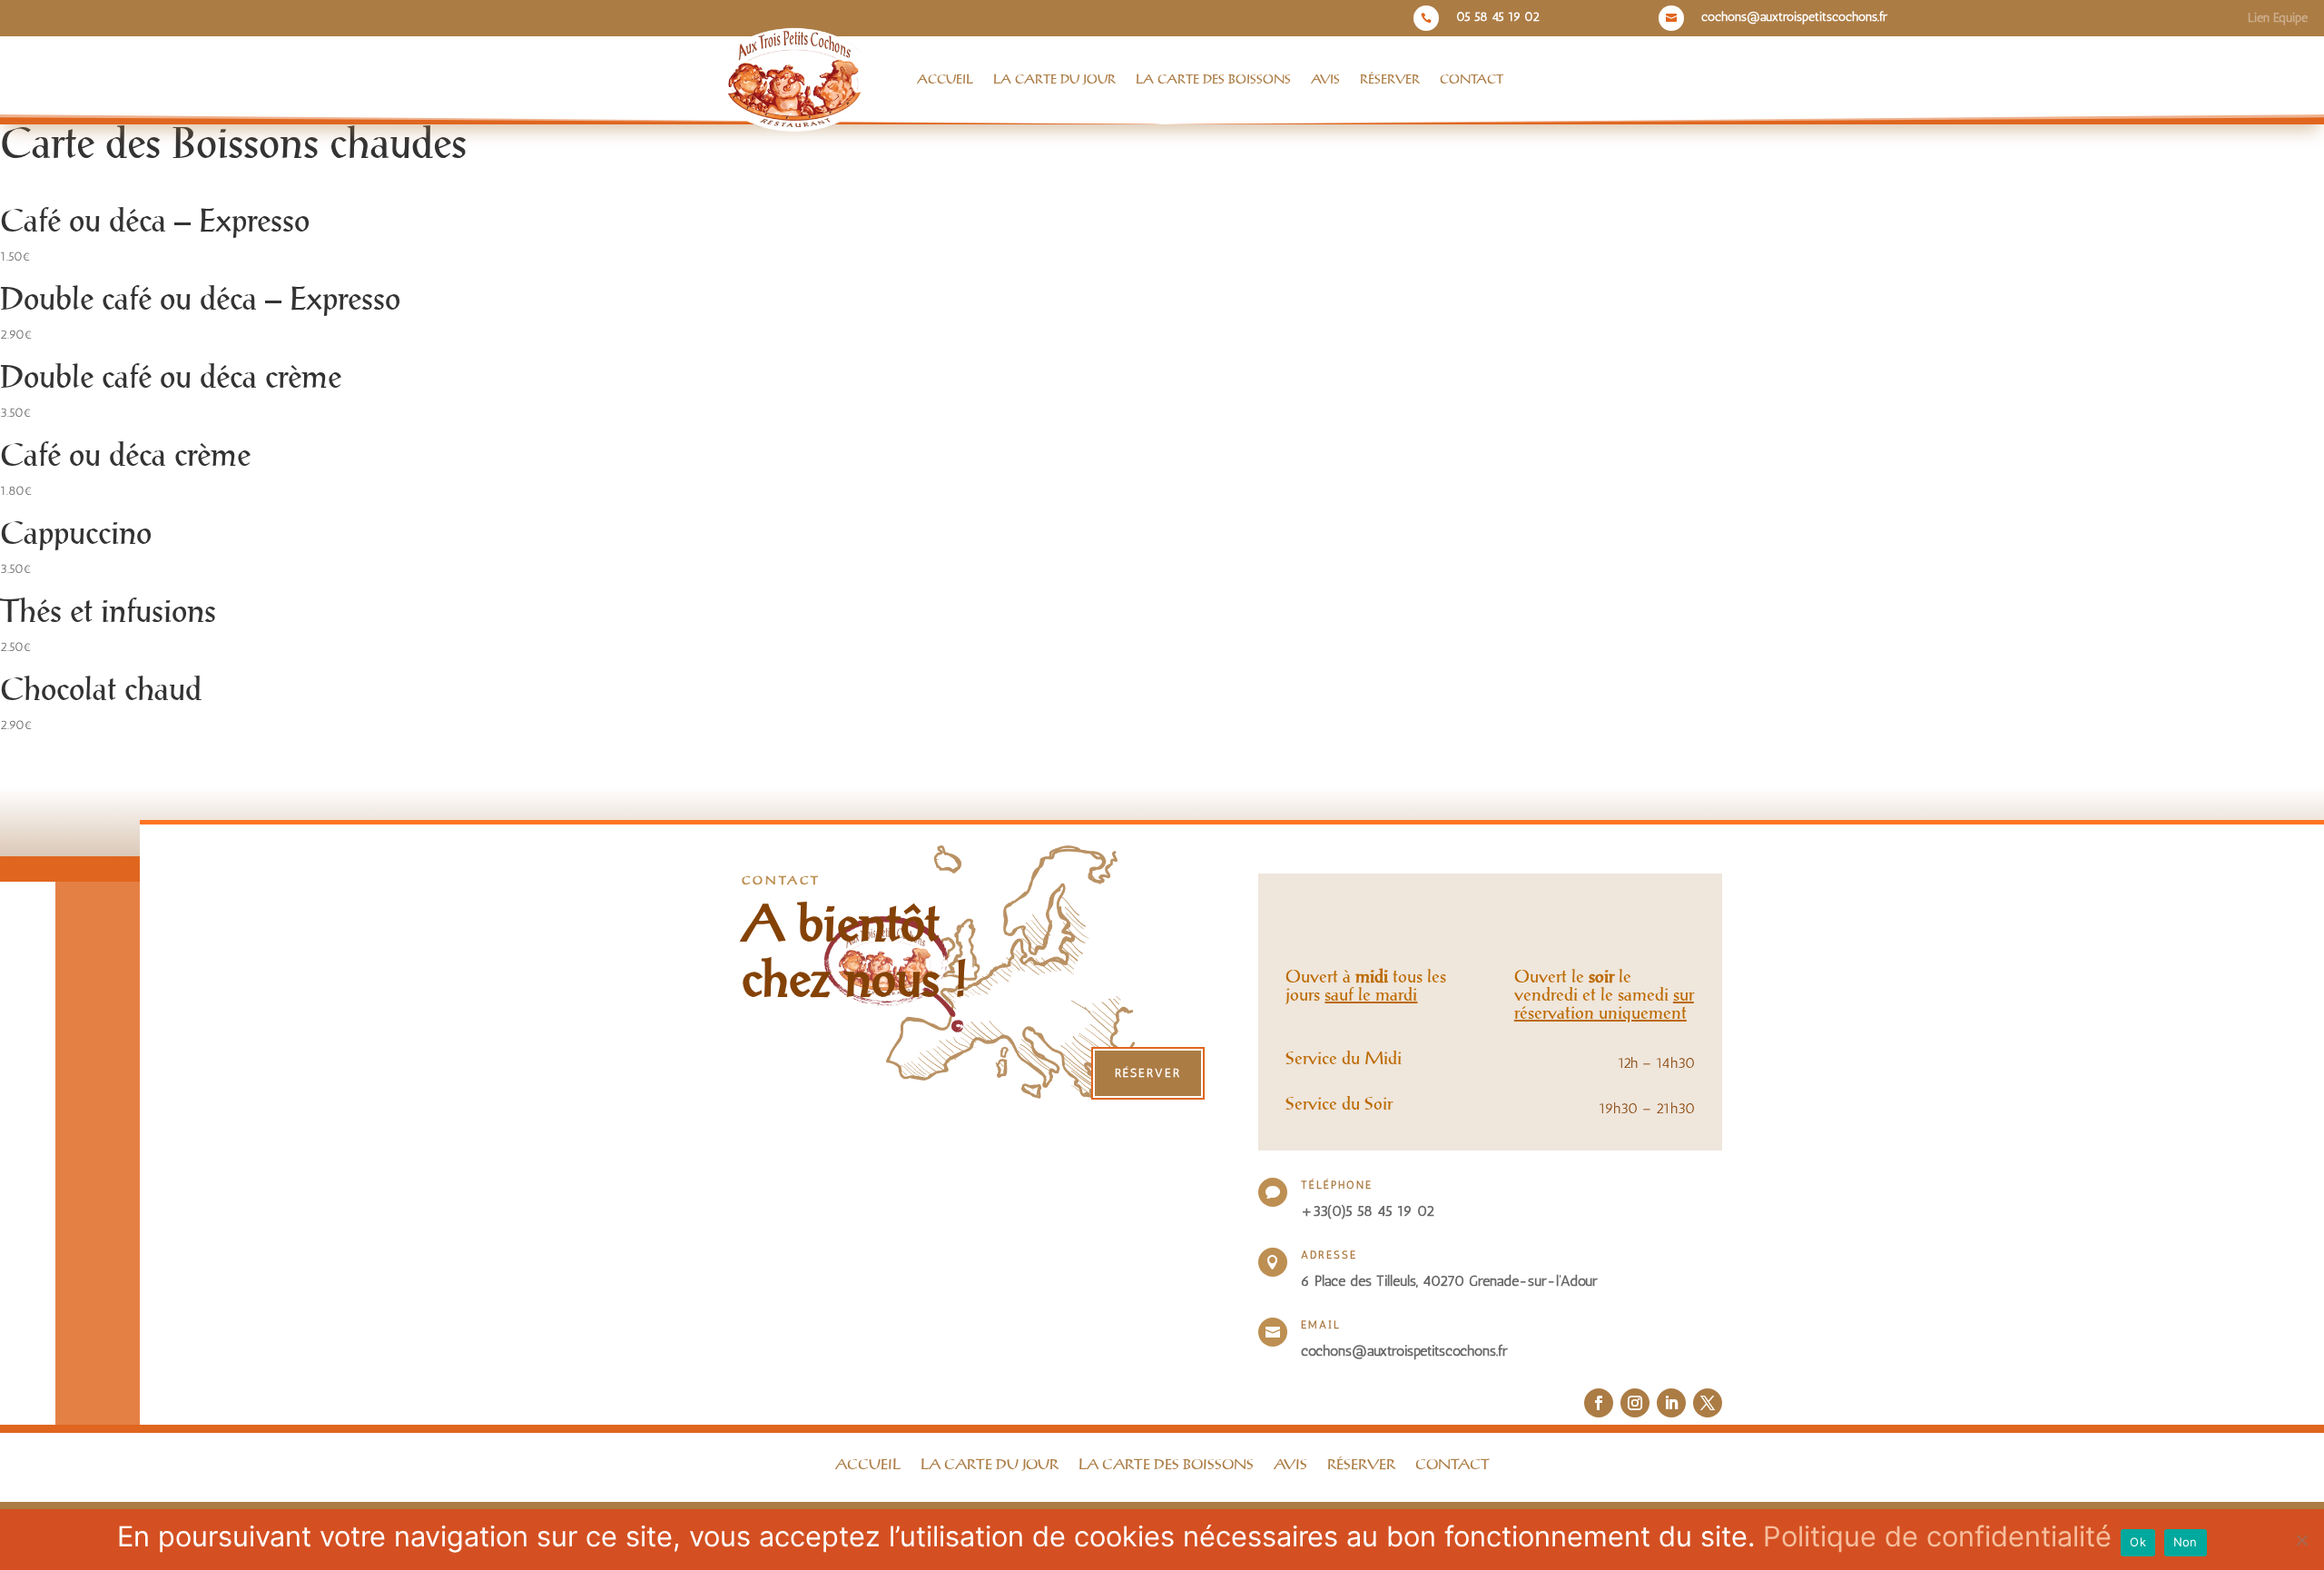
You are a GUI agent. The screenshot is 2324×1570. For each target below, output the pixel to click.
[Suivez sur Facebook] (1599, 1403)
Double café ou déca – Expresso (200, 301)
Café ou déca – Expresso (155, 222)
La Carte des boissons (1213, 80)
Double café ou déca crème (171, 379)
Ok (2138, 1542)
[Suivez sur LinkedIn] (1671, 1403)
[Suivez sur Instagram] (1635, 1403)
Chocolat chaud (101, 691)
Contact (1472, 80)
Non (2186, 1542)
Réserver (1390, 80)
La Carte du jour (1054, 80)
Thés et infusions (108, 613)
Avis (1325, 80)
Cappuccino (76, 535)
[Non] (2301, 1540)
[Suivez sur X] (1708, 1403)
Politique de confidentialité (1937, 1536)
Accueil (945, 80)
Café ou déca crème (125, 457)
